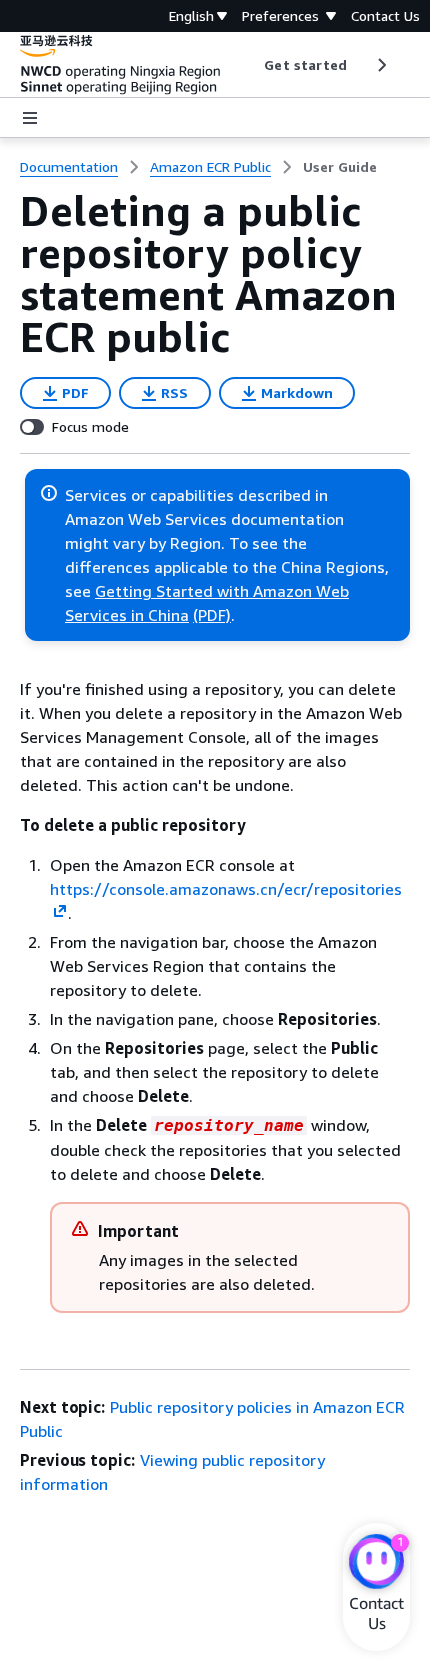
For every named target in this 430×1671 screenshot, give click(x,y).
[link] (340, 167)
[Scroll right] (380, 65)
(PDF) (212, 615)
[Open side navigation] (30, 118)
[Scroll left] (249, 65)
